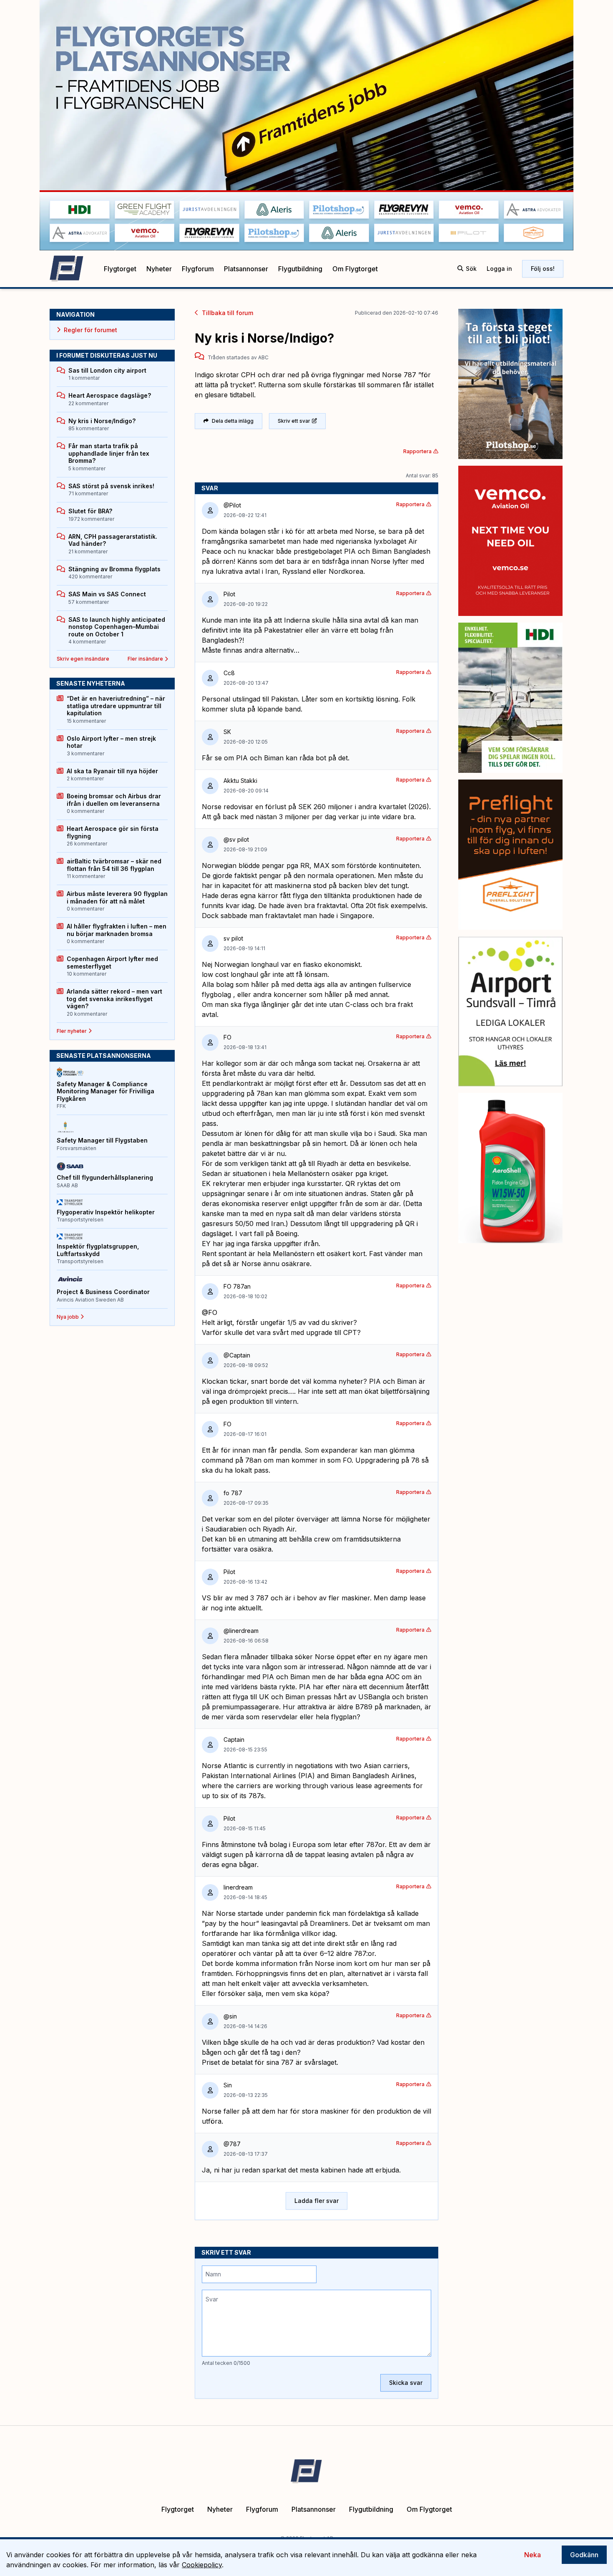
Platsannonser (246, 269)
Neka (533, 2555)
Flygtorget (120, 269)
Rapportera (417, 451)
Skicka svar (406, 2383)
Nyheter (159, 269)
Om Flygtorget (355, 269)
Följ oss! (543, 269)
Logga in (499, 269)
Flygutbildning (300, 269)
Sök (471, 269)
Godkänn (584, 2555)
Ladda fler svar (317, 2201)
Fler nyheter (72, 1031)
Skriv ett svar (294, 421)
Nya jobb (68, 1317)
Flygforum (198, 269)
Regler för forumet (90, 330)
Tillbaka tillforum (227, 313)
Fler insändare (145, 659)
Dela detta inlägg (233, 421)
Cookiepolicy (202, 2565)
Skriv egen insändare (83, 659)
